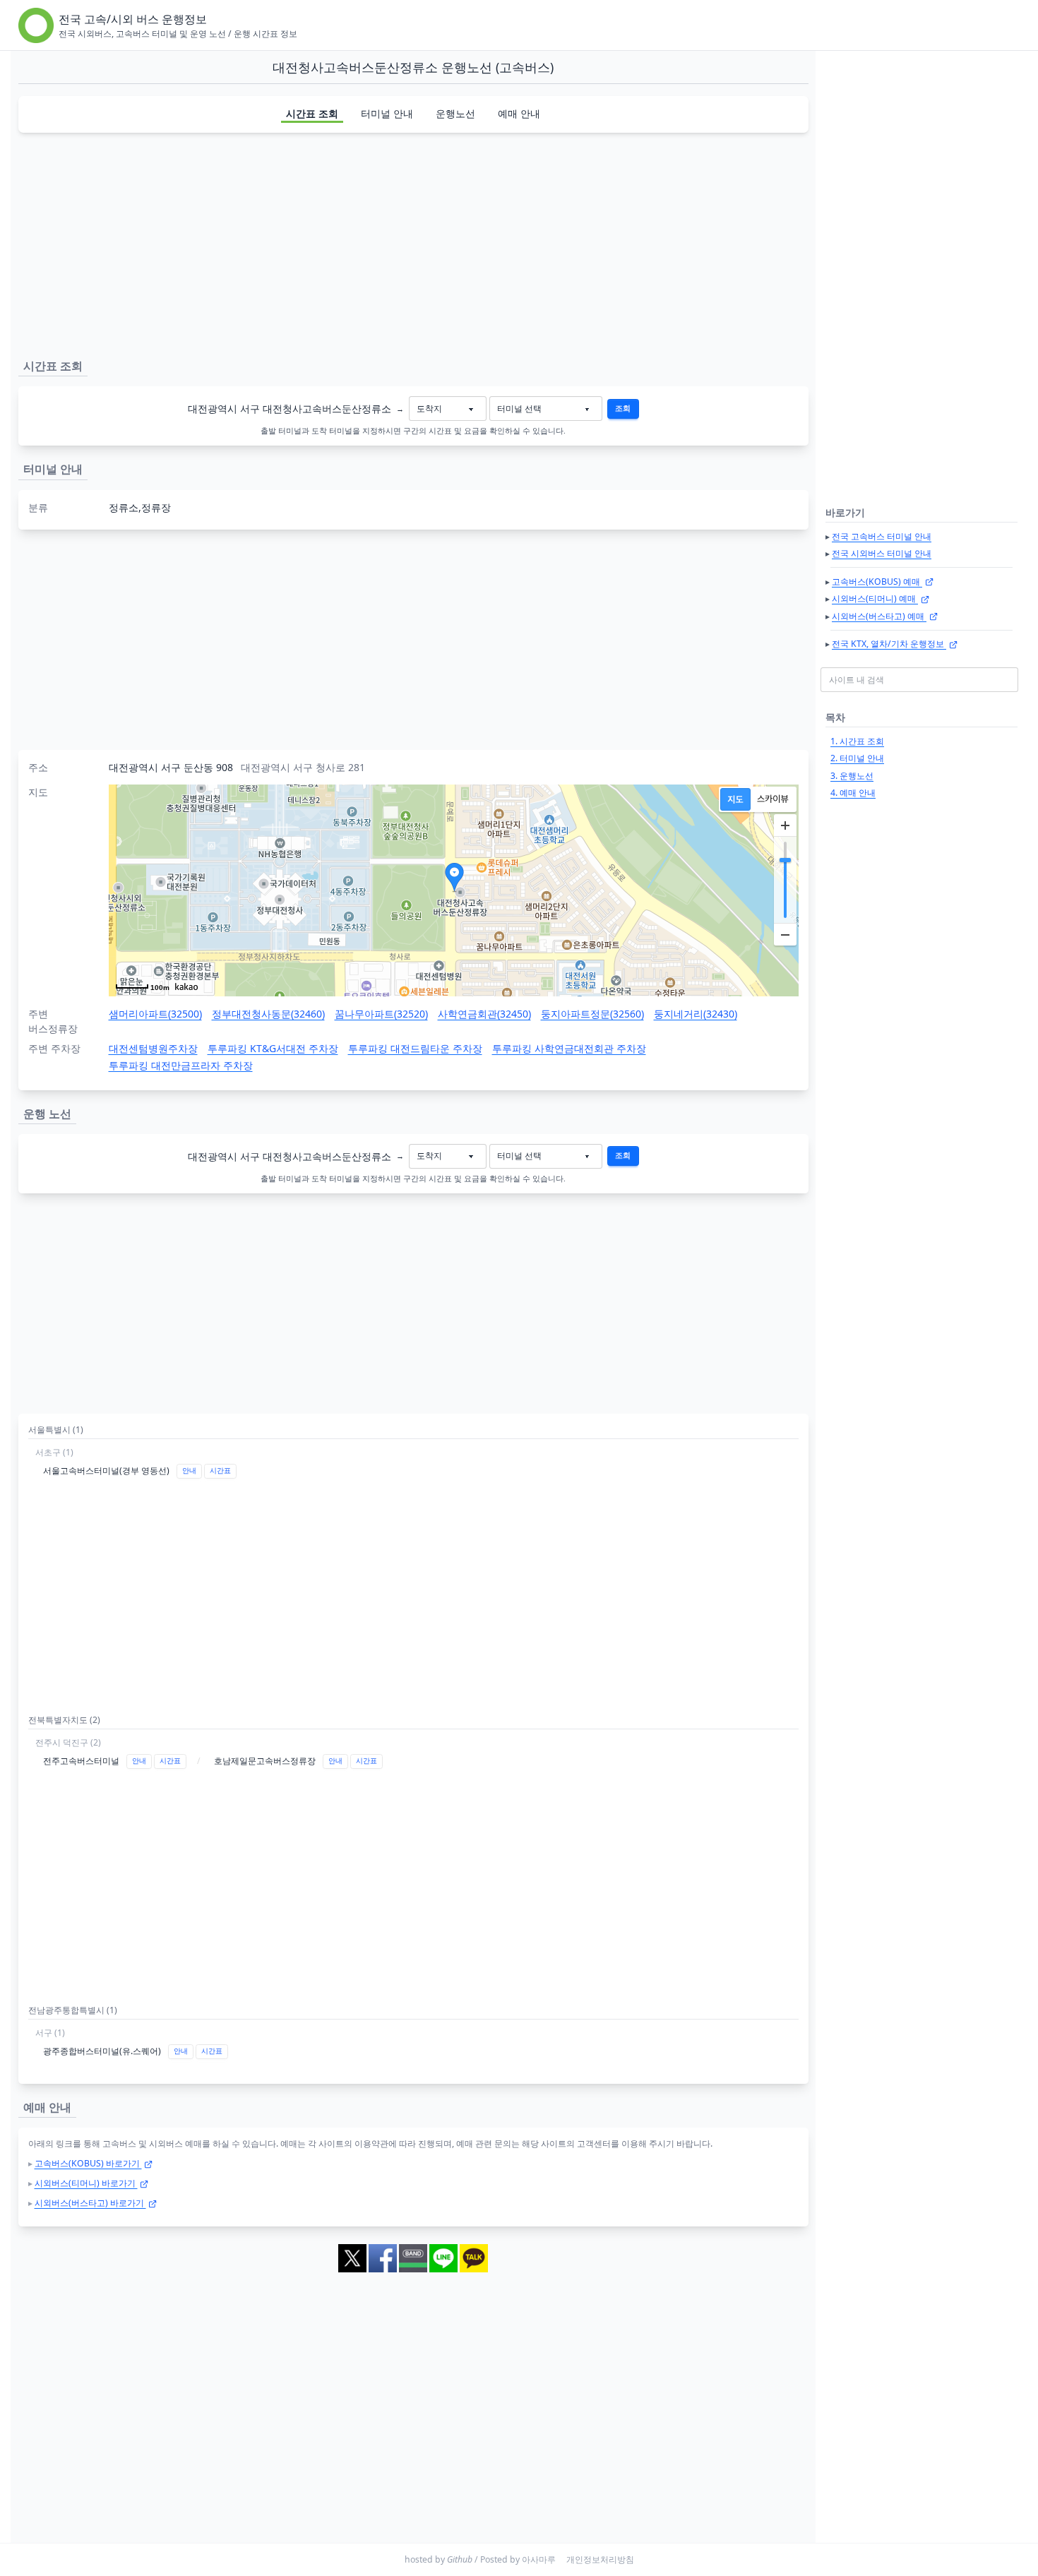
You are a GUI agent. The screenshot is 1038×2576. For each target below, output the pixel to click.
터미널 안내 (387, 113)
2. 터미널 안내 (857, 758)
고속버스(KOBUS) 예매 (877, 582)
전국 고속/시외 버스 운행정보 (133, 19)
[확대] (785, 825)
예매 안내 (519, 113)
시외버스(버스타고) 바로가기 (90, 2203)
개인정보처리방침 (600, 2559)
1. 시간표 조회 (857, 741)
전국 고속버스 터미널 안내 (882, 536)
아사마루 (539, 2559)
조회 (623, 408)
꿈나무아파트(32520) (381, 1014)
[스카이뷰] (773, 799)
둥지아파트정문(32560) (592, 1014)
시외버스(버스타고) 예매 (879, 616)
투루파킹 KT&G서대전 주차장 (273, 1048)
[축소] (785, 934)
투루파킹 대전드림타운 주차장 (415, 1048)
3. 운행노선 (852, 776)
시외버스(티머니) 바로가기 (86, 2183)
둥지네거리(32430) (696, 1014)
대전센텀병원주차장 (153, 1048)
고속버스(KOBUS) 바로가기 (88, 2163)
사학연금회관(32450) (484, 1014)
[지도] (735, 799)
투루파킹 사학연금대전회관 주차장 (569, 1048)
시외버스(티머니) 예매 (875, 598)
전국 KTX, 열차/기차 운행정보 (889, 644)
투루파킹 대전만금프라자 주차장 (181, 1065)
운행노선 (455, 113)
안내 (189, 1471)
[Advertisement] (413, 243)
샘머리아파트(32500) (155, 1014)
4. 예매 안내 (853, 793)
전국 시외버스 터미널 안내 (882, 553)
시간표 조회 (312, 113)
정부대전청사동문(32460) (268, 1014)
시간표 (220, 1471)
